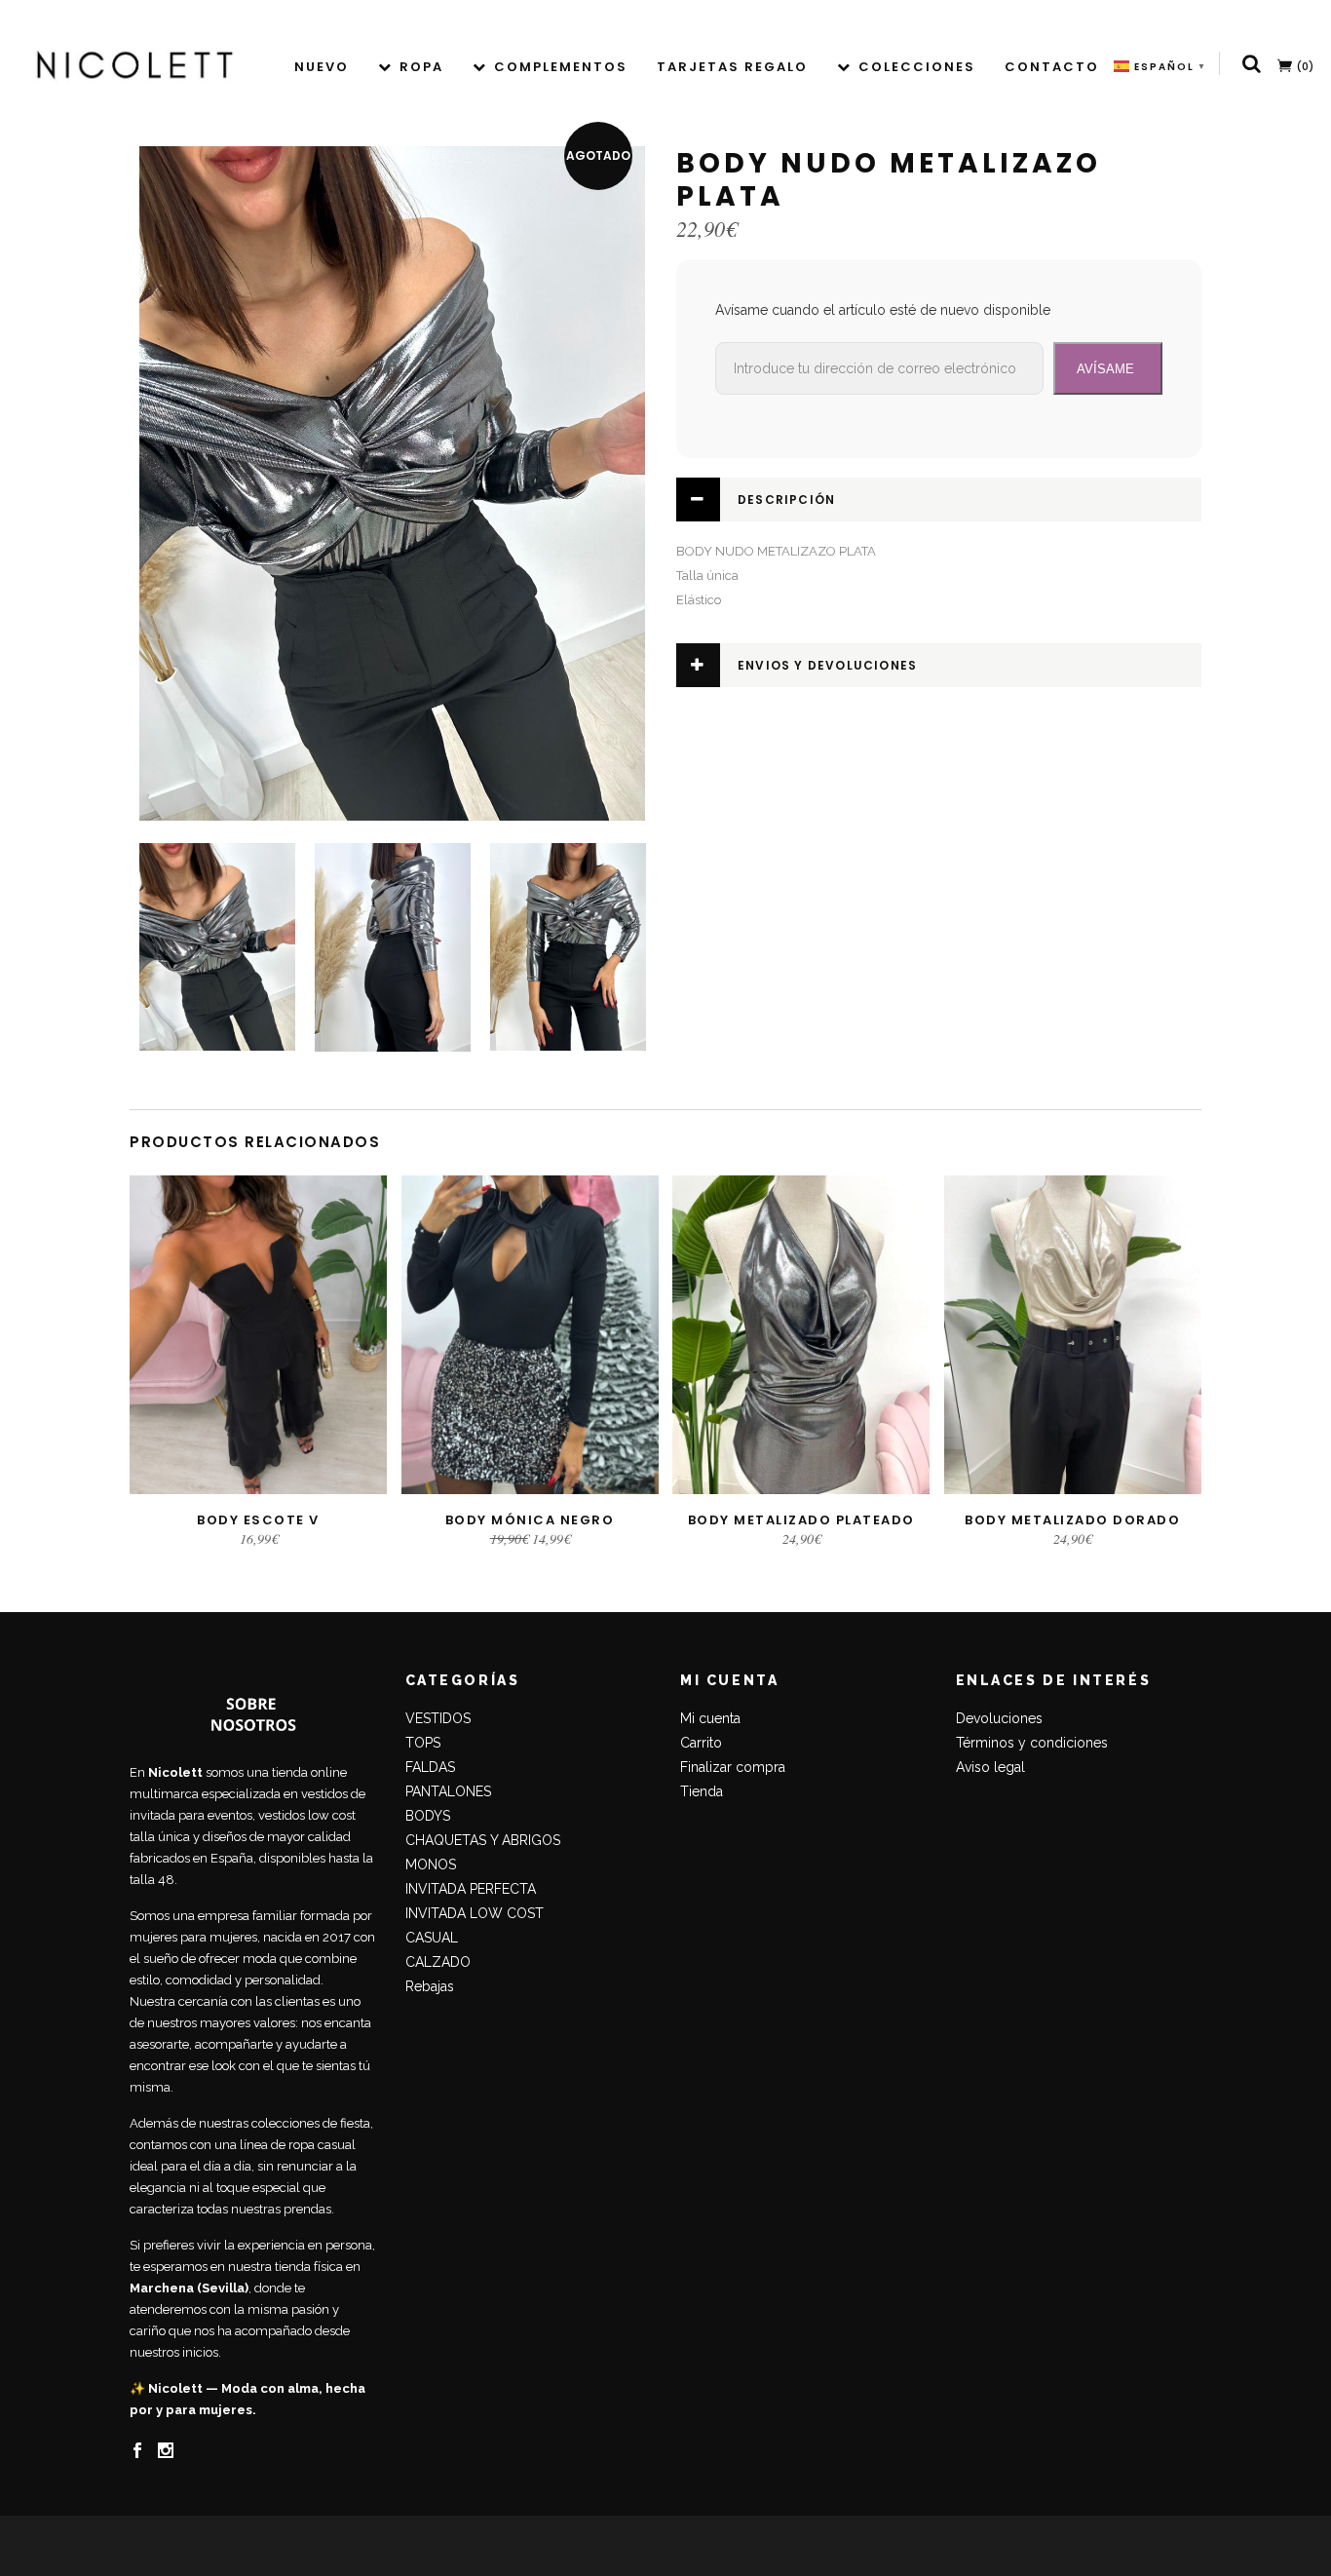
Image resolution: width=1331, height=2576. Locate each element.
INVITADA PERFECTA (471, 1889)
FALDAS (430, 1767)
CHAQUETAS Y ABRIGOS (483, 1840)
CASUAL (432, 1938)
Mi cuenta (710, 1718)
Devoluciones (999, 1718)
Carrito (701, 1743)
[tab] (939, 500)
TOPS (423, 1743)
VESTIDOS (438, 1718)
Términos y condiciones (1032, 1743)
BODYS (428, 1816)
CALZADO (438, 1962)
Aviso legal (990, 1767)
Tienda (702, 1791)
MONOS (431, 1865)
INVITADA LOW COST (475, 1913)
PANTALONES (448, 1791)
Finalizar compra (733, 1767)
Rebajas (430, 1986)
